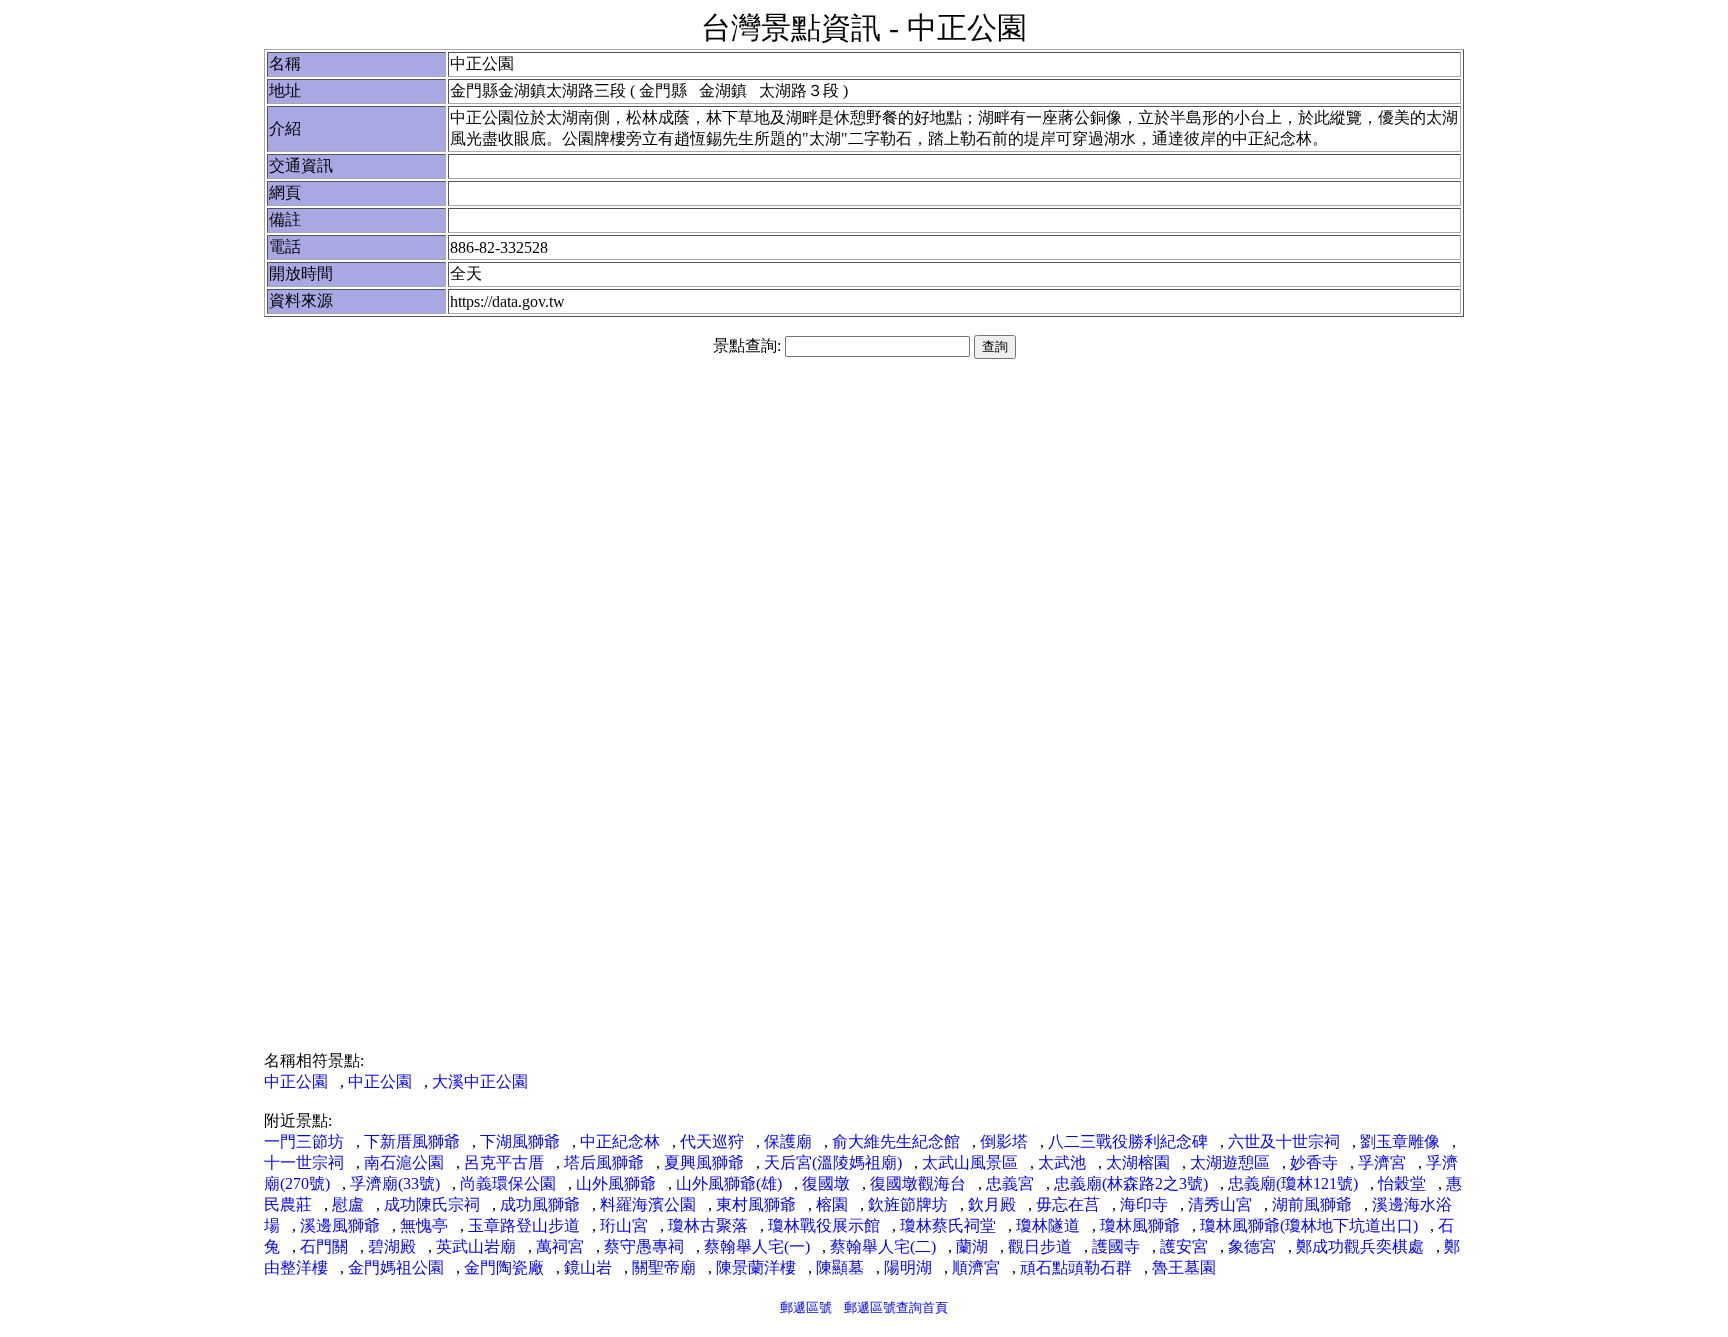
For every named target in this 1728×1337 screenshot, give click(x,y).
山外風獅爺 (616, 1183)
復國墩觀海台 (918, 1183)
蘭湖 (972, 1246)
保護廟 (788, 1141)
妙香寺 (1314, 1162)
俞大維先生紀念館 (896, 1141)
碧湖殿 (392, 1246)
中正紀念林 (620, 1141)
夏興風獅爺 (704, 1162)
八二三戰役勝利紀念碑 (1128, 1141)
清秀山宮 (1220, 1204)
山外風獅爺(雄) (729, 1183)
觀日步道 (1040, 1246)
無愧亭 (424, 1225)
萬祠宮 (560, 1246)
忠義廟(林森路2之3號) (1131, 1183)
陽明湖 (908, 1267)
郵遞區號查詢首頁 (896, 1307)
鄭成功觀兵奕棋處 (1360, 1246)
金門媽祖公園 (396, 1267)
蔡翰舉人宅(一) (757, 1246)
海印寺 (1144, 1204)
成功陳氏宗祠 (432, 1204)
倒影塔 (1004, 1141)
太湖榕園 (1138, 1162)
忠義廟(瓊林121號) (1293, 1183)
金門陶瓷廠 (504, 1267)
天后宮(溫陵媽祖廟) (833, 1162)
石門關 (324, 1246)
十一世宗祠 (304, 1162)
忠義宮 (1010, 1183)
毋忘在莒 (1068, 1204)
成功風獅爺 (540, 1204)
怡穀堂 (1402, 1183)
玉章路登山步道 (524, 1225)
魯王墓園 (1184, 1267)
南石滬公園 (404, 1162)
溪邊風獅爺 (340, 1225)
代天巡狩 (712, 1141)
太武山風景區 (970, 1162)
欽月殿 (992, 1204)
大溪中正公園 (480, 1081)
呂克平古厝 (504, 1162)
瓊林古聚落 (708, 1225)
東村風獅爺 (756, 1204)
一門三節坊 (304, 1141)
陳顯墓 (840, 1267)
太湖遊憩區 (1230, 1162)
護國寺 (1116, 1246)
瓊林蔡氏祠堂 (948, 1225)
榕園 (832, 1204)
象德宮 (1252, 1246)
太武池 (1062, 1162)
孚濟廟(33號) (395, 1183)
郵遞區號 (806, 1307)
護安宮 (1184, 1246)
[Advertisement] (864, 527)
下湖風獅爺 (520, 1141)
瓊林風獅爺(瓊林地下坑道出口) (1309, 1225)
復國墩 (826, 1183)
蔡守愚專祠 (644, 1246)
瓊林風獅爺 (1140, 1225)
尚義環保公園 (508, 1183)
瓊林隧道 (1048, 1225)
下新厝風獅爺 (412, 1141)
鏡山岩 (588, 1267)
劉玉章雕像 (1400, 1141)
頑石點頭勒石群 (1076, 1267)
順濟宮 (976, 1267)
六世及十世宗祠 (1284, 1141)
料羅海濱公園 (648, 1204)
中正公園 (296, 1081)
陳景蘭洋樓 (756, 1267)
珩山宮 (624, 1225)
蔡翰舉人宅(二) (883, 1246)
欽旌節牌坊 (908, 1204)
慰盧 (348, 1204)
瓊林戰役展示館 (824, 1225)
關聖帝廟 (664, 1267)
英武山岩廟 (476, 1246)
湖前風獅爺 (1312, 1204)
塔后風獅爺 (604, 1162)
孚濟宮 (1382, 1162)
